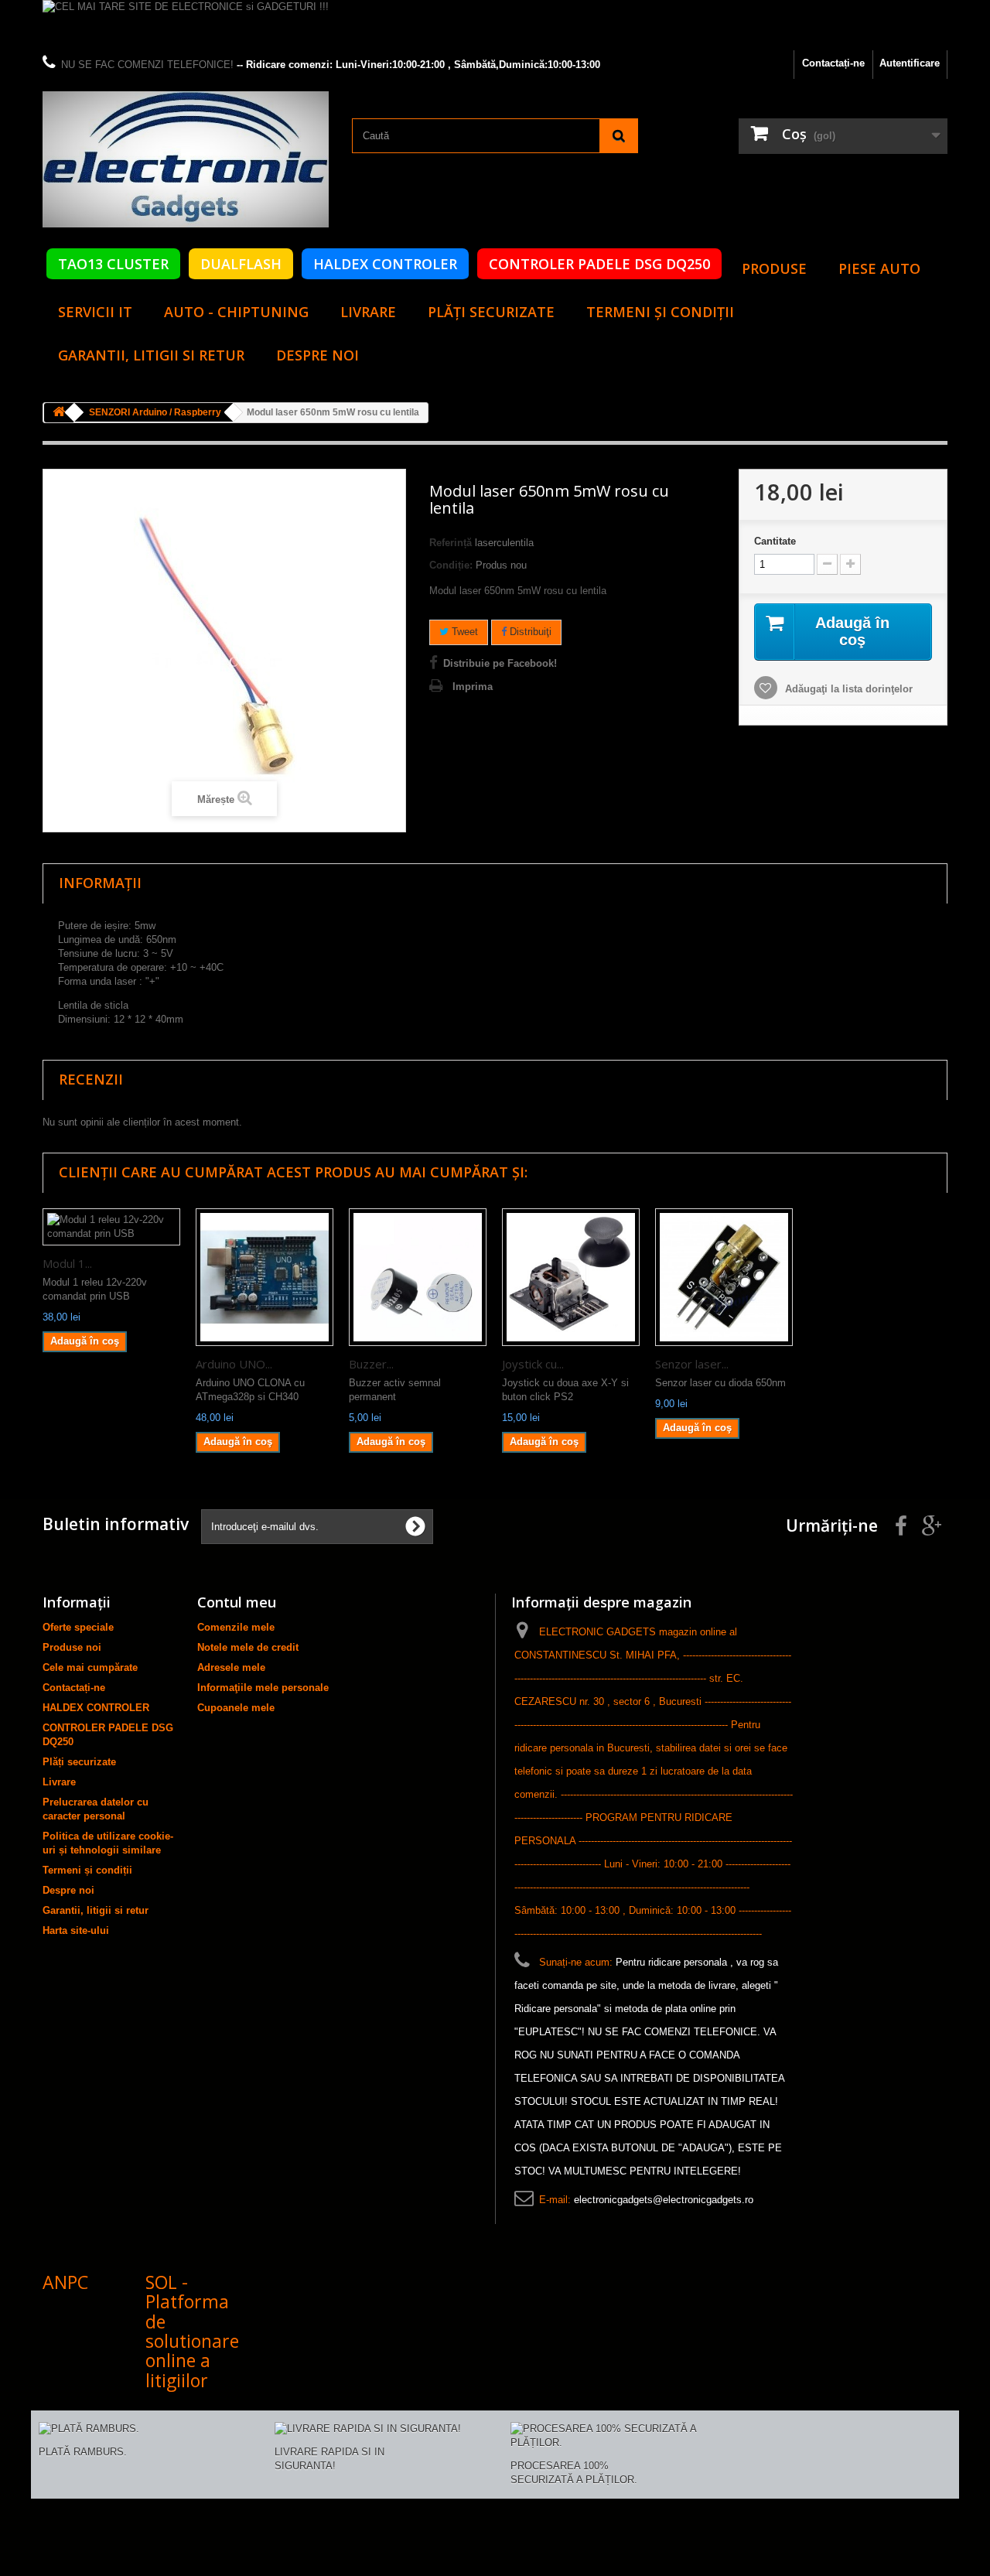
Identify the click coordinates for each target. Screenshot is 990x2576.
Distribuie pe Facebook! (500, 663)
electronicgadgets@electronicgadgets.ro (664, 2200)
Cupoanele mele (236, 1708)
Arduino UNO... (234, 1364)
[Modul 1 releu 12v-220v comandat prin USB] (111, 1227)
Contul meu (237, 1602)
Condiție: (451, 565)
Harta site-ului (76, 1930)
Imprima (473, 687)
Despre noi (317, 355)
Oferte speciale (78, 1627)
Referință (451, 543)
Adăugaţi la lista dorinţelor (847, 689)
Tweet (463, 632)
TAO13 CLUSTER (113, 264)
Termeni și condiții (660, 312)
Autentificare (910, 63)
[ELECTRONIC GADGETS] (186, 159)
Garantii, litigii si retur (151, 355)
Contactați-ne (833, 63)
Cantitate (775, 541)
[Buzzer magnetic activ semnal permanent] (418, 1277)
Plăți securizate (491, 312)
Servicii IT (95, 312)
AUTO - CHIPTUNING (236, 312)
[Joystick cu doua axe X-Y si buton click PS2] (571, 1277)
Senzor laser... (692, 1364)
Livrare (368, 312)
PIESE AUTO (879, 268)
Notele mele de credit (248, 1647)
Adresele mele (231, 1667)
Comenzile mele (236, 1627)
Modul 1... (67, 1263)
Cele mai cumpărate (90, 1667)
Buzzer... (371, 1364)
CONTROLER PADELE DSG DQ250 (599, 264)
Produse (774, 268)
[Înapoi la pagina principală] (59, 413)
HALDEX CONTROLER (385, 264)
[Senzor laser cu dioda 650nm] (724, 1277)
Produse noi (72, 1647)
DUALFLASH (241, 264)
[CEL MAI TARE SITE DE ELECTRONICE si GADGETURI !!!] (495, 25)
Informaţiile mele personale (263, 1688)
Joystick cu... (533, 1364)
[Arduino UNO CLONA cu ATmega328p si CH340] (265, 1277)
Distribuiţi (529, 632)
